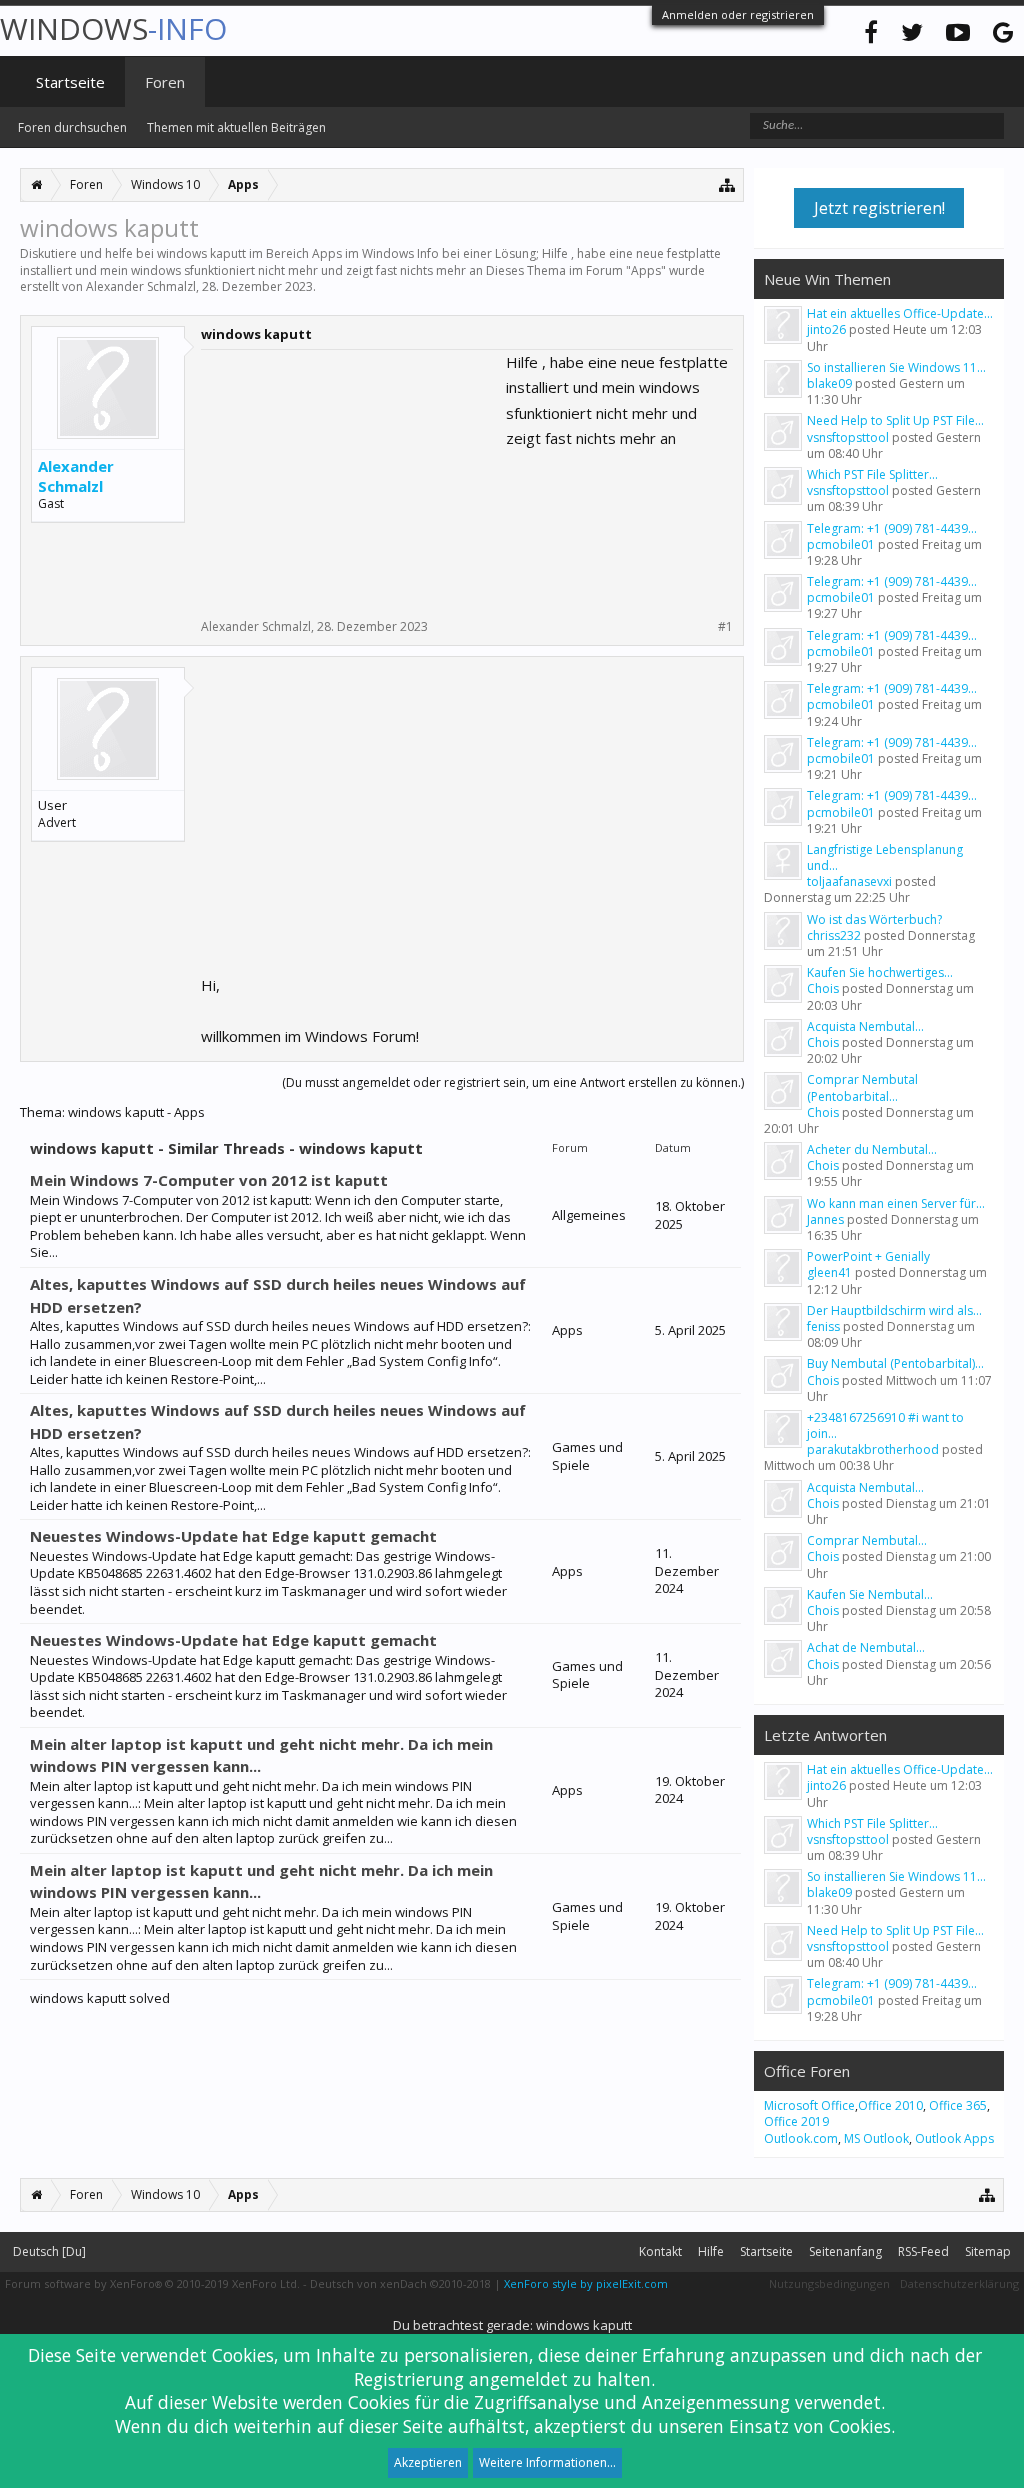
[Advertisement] (351, 475)
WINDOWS (113, 28)
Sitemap (988, 2251)
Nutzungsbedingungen (829, 2283)
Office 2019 (796, 2121)
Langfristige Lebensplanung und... (885, 857)
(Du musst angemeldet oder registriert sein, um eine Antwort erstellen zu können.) (513, 1082)
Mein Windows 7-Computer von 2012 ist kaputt (209, 1180)
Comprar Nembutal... (867, 1540)
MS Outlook (876, 2138)
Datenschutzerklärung (959, 2283)
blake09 (829, 383)
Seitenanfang (845, 2251)
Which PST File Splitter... (872, 474)
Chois (823, 988)
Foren (165, 82)
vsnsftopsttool (848, 437)
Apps (646, 270)
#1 (725, 627)
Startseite (70, 82)
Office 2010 (890, 2105)
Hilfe (711, 2251)
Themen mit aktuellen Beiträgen (236, 127)
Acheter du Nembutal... (872, 1149)
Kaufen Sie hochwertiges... (880, 972)
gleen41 (829, 1272)
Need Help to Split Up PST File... (895, 420)
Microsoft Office (809, 2105)
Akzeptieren (428, 2462)
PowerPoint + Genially (868, 1256)
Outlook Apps (954, 2138)
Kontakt (660, 2251)
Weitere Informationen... (547, 2462)
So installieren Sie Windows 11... (896, 367)
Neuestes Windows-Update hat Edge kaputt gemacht (233, 1536)
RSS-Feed (923, 2251)
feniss (823, 1326)
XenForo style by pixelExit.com (586, 2283)
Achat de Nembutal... (866, 1647)
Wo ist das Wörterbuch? (874, 919)
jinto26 (826, 329)
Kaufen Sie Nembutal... (870, 1594)
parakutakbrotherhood (873, 1449)
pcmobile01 (841, 544)
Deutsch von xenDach (400, 2283)
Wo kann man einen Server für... (896, 1203)
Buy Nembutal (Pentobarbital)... (895, 1363)
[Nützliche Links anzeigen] (727, 184)
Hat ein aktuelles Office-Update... (900, 313)
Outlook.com (801, 2138)
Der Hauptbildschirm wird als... (894, 1310)
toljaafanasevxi (849, 881)
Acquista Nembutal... (865, 1026)
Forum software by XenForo (152, 2283)
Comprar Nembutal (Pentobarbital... (862, 1087)
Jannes (825, 1219)
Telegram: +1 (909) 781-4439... (892, 528)
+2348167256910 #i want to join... (885, 1425)
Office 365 (958, 2105)
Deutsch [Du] (49, 2251)
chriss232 (834, 935)
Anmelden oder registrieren (738, 14)
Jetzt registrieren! (879, 208)
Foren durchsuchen (72, 127)
